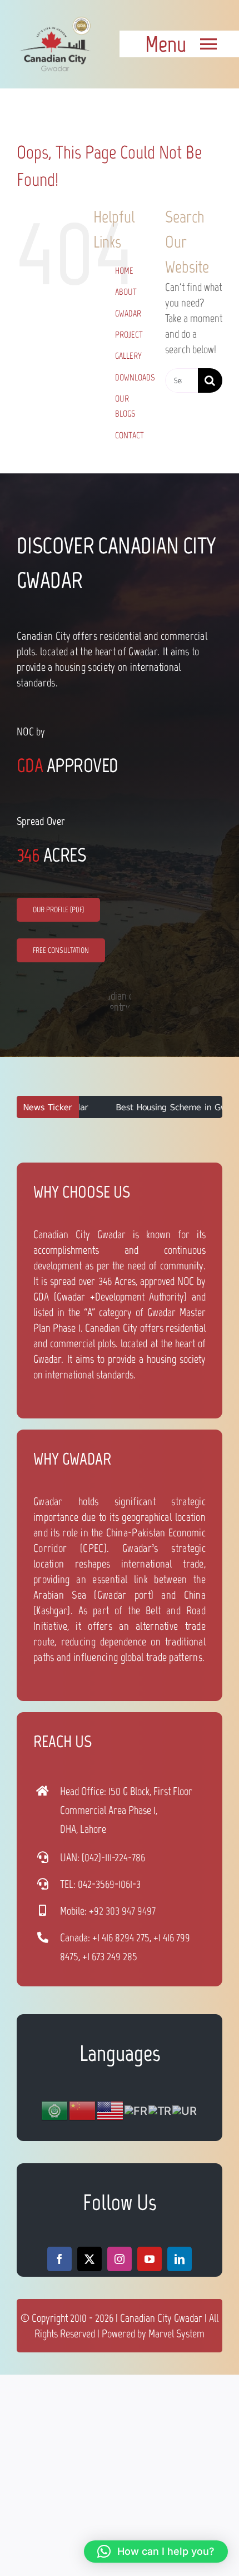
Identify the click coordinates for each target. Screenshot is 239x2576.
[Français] (136, 2110)
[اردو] (185, 2110)
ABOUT (126, 292)
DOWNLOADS (135, 377)
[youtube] (150, 2259)
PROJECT (129, 335)
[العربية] (55, 2110)
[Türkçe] (160, 2110)
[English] (111, 2110)
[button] (156, 2552)
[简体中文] (83, 2110)
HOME (124, 271)
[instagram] (120, 2259)
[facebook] (59, 2259)
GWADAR (128, 313)
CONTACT (130, 435)
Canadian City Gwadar (161, 2318)
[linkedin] (180, 2259)
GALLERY (128, 356)
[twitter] (89, 2259)
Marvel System (176, 2333)
